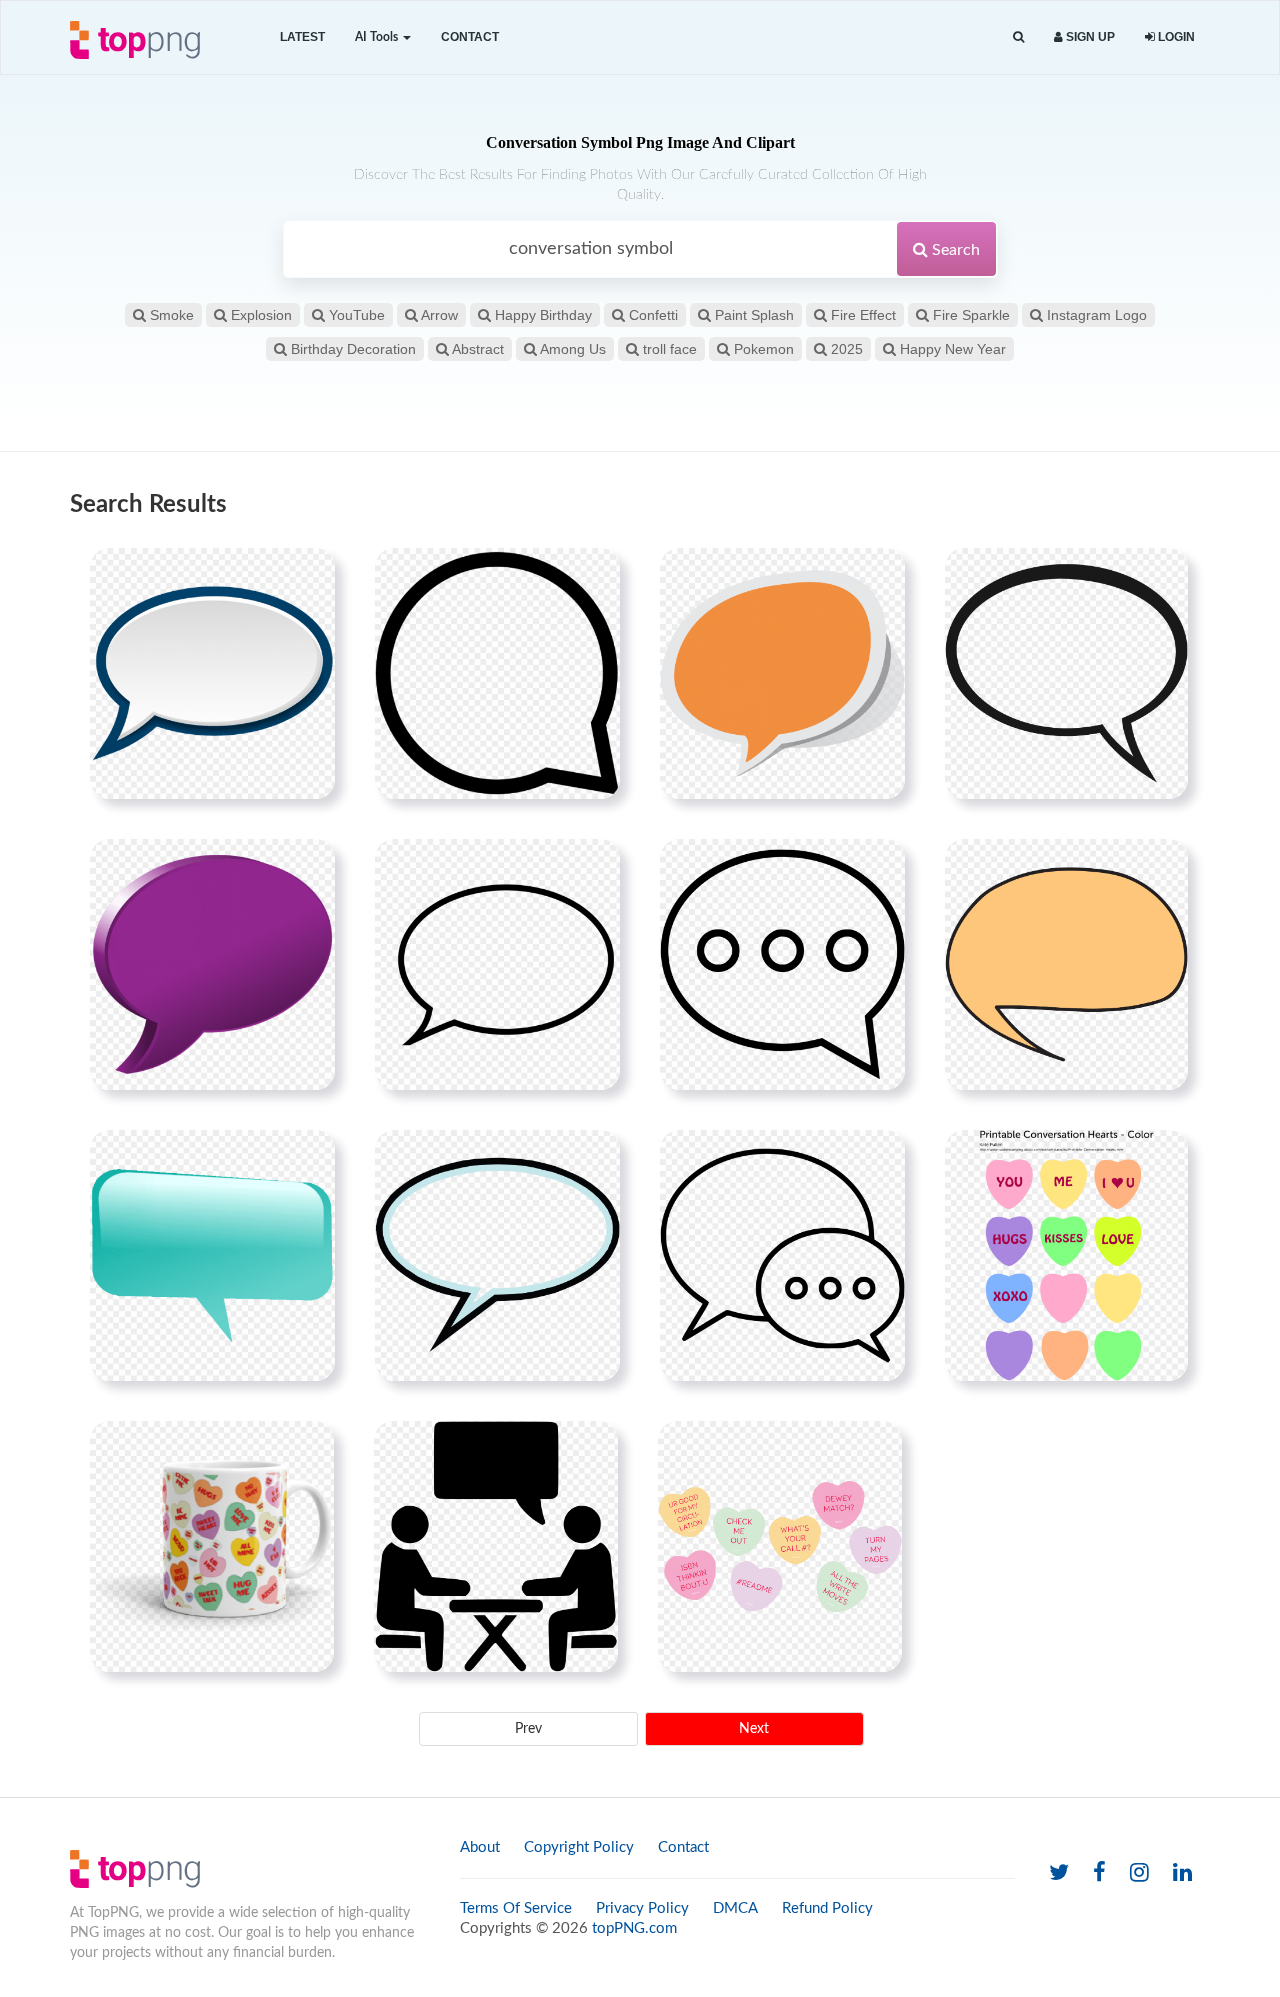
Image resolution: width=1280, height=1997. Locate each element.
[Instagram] (1139, 1873)
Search (954, 250)
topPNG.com (634, 1928)
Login (1175, 37)
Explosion (259, 315)
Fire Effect (861, 315)
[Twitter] (1059, 1873)
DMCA (735, 1908)
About (480, 1847)
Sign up (1089, 37)
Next (754, 1729)
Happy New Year (951, 349)
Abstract (476, 349)
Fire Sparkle (969, 315)
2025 (845, 349)
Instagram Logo (1095, 315)
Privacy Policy (642, 1908)
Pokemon (762, 349)
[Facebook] (1099, 1873)
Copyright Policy (579, 1847)
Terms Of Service (516, 1908)
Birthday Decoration (351, 349)
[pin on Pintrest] (308, 575)
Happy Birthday (541, 315)
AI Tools (378, 37)
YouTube (355, 315)
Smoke (170, 315)
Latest (302, 37)
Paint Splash (752, 315)
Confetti (651, 315)
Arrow (438, 315)
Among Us (571, 349)
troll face (668, 349)
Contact (470, 37)
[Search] (1018, 37)
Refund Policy (827, 1908)
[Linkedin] (1182, 1873)
